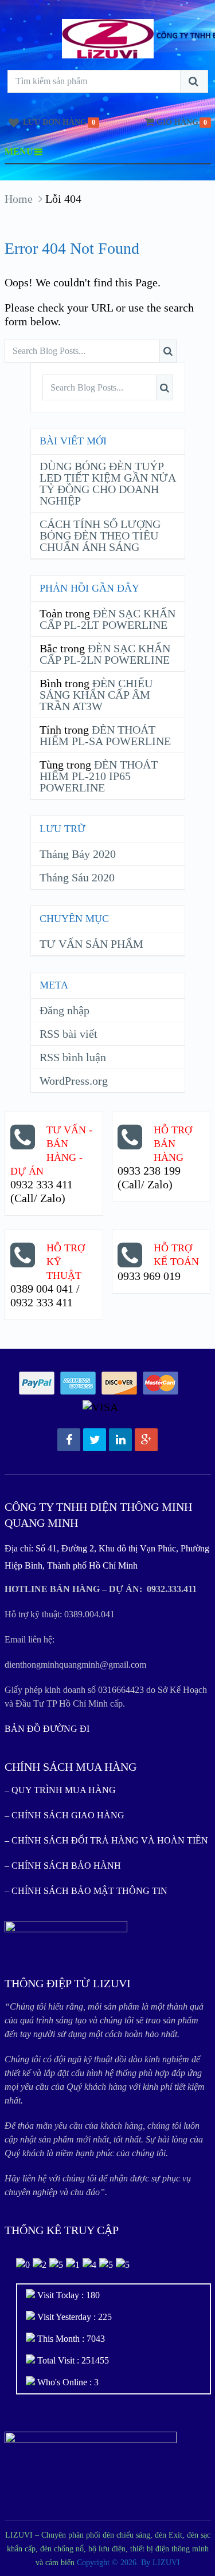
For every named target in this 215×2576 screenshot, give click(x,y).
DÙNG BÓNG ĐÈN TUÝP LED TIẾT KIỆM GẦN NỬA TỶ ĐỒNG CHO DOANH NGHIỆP (107, 483)
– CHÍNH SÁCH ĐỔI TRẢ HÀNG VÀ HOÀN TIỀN (106, 1840)
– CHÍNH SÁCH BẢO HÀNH (63, 1866)
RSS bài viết (69, 1034)
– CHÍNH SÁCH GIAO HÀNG (64, 1815)
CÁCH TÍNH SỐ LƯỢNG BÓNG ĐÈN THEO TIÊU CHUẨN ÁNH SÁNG (100, 535)
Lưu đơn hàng (55, 122)
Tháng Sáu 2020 (77, 877)
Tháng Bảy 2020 (78, 854)
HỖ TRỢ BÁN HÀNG (173, 1144)
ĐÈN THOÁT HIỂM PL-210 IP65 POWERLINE (99, 776)
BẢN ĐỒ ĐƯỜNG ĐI (47, 1729)
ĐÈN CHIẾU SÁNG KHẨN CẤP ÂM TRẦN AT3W (96, 695)
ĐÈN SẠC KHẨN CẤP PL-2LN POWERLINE (105, 654)
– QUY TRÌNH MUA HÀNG (60, 1790)
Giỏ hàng (177, 122)
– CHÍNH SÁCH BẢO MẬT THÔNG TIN (86, 1891)
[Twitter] (95, 1440)
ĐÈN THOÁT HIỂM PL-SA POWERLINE (105, 735)
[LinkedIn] (120, 1440)
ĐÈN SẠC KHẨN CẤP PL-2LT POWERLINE (107, 619)
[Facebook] (69, 1440)
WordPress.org (74, 1081)
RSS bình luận (73, 1057)
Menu (19, 151)
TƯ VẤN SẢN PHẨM (91, 944)
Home (19, 199)
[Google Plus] (146, 1440)
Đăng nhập (64, 1010)
